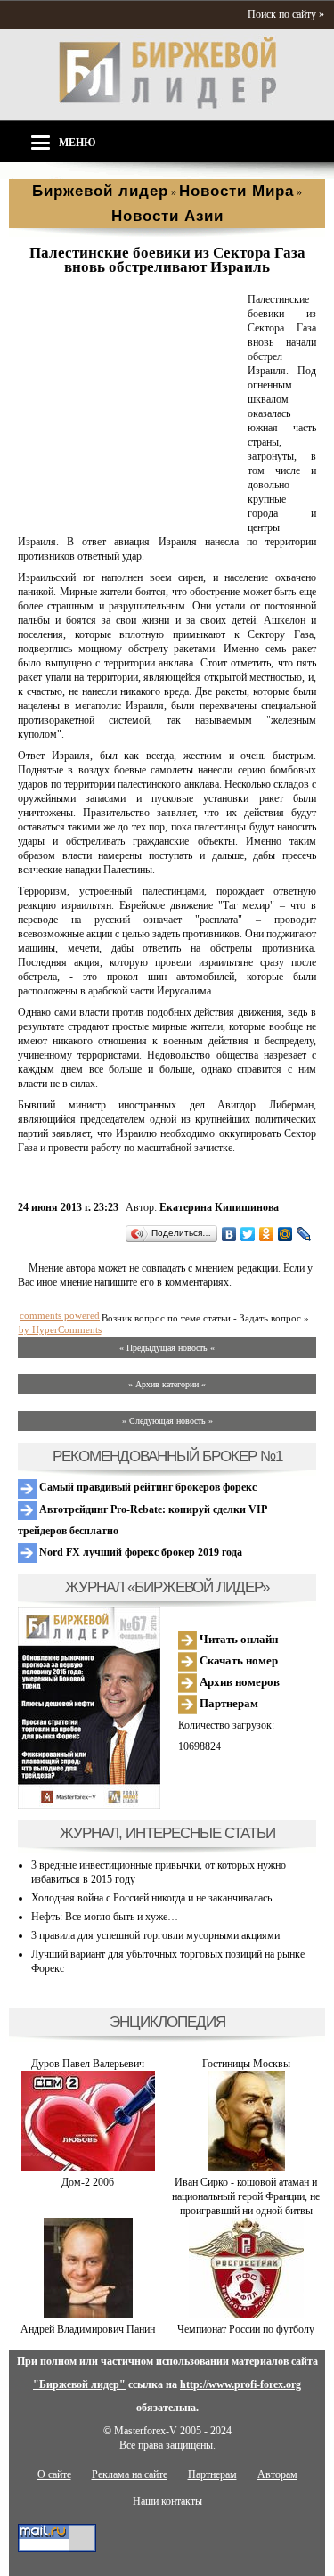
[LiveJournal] (304, 1234)
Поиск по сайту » (286, 14)
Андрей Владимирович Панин (88, 2329)
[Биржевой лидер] (167, 105)
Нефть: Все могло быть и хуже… (105, 1917)
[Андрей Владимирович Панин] (88, 2315)
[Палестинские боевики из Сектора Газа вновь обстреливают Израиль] (129, 514)
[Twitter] (248, 1234)
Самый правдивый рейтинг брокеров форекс (147, 1487)
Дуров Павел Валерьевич (88, 2064)
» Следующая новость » (167, 1421)
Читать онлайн (237, 1639)
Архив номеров (238, 1682)
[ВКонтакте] (229, 1234)
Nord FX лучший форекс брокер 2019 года (139, 1552)
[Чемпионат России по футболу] (246, 2315)
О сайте (54, 2474)
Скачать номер (237, 1660)
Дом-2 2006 (88, 2182)
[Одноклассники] (267, 1234)
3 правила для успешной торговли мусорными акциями (155, 1935)
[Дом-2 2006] (88, 2168)
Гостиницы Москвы (246, 2064)
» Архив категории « (167, 1384)
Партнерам (228, 1703)
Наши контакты (167, 2501)
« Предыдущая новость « (167, 1348)
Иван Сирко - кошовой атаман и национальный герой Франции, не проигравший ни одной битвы (246, 2196)
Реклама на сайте (130, 2474)
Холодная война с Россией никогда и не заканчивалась (151, 1898)
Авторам (277, 2474)
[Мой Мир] (285, 1234)
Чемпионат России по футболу (246, 2329)
